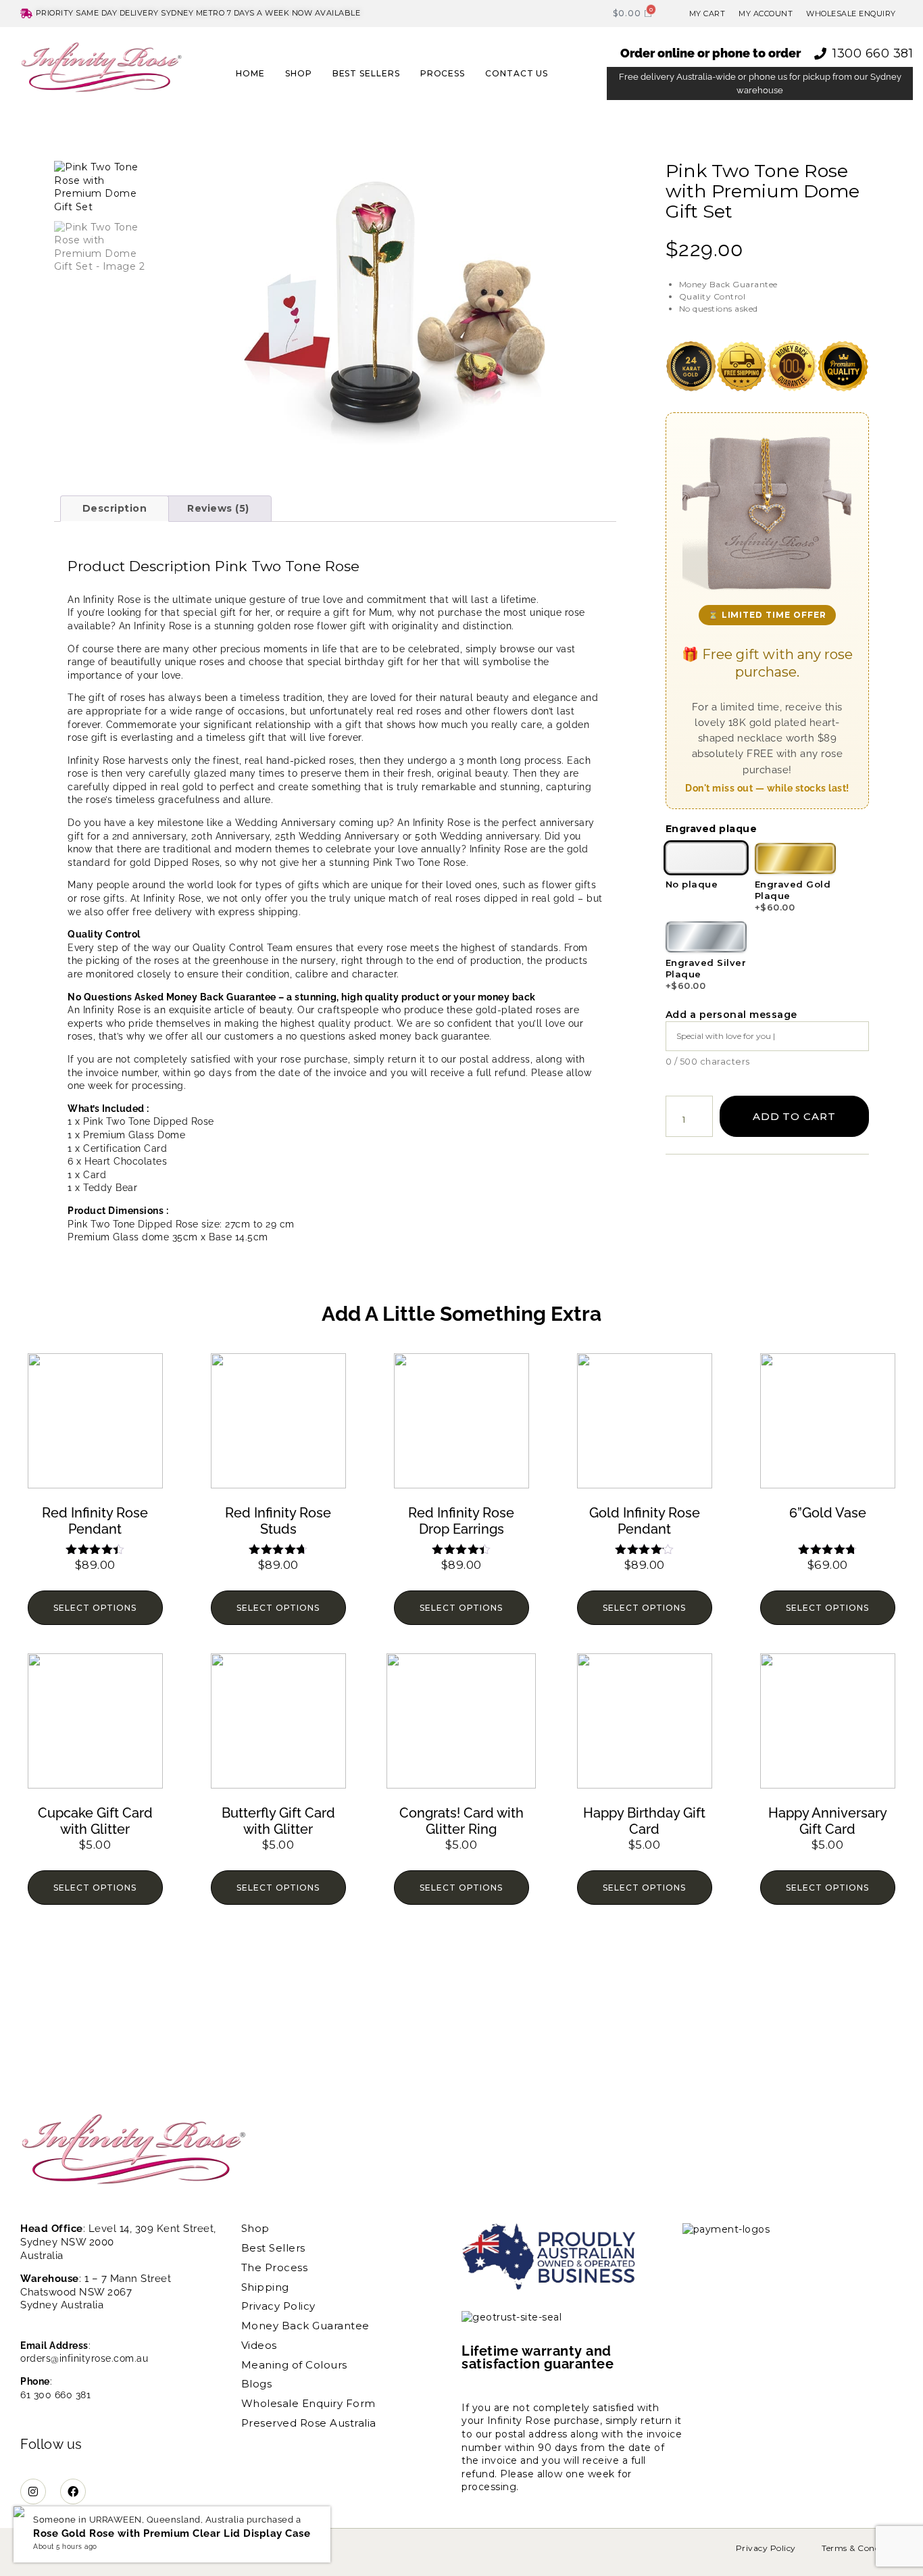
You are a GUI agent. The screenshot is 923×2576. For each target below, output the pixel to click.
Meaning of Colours (294, 2365)
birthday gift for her (392, 662)
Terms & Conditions (862, 2548)
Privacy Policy (278, 2306)
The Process (275, 2268)
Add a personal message (731, 1015)
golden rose (286, 626)
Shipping (265, 2287)
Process (443, 73)
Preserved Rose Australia (309, 2423)
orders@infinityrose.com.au (84, 2358)
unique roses (195, 662)
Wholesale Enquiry (851, 14)
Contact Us (517, 73)
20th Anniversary (230, 836)
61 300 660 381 (55, 2395)
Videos (259, 2346)
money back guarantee (434, 1036)
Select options (95, 1608)
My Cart (707, 14)
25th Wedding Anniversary (337, 836)
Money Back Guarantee (305, 2326)
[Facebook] (73, 2492)
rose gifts (103, 898)
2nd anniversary (149, 836)
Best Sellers (366, 73)
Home (250, 73)
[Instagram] (33, 2492)
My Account (766, 14)
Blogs (257, 2384)
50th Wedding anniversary (477, 836)
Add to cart (794, 1116)
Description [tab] (115, 508)
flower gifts (569, 885)
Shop (299, 73)
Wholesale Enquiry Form (308, 2404)
